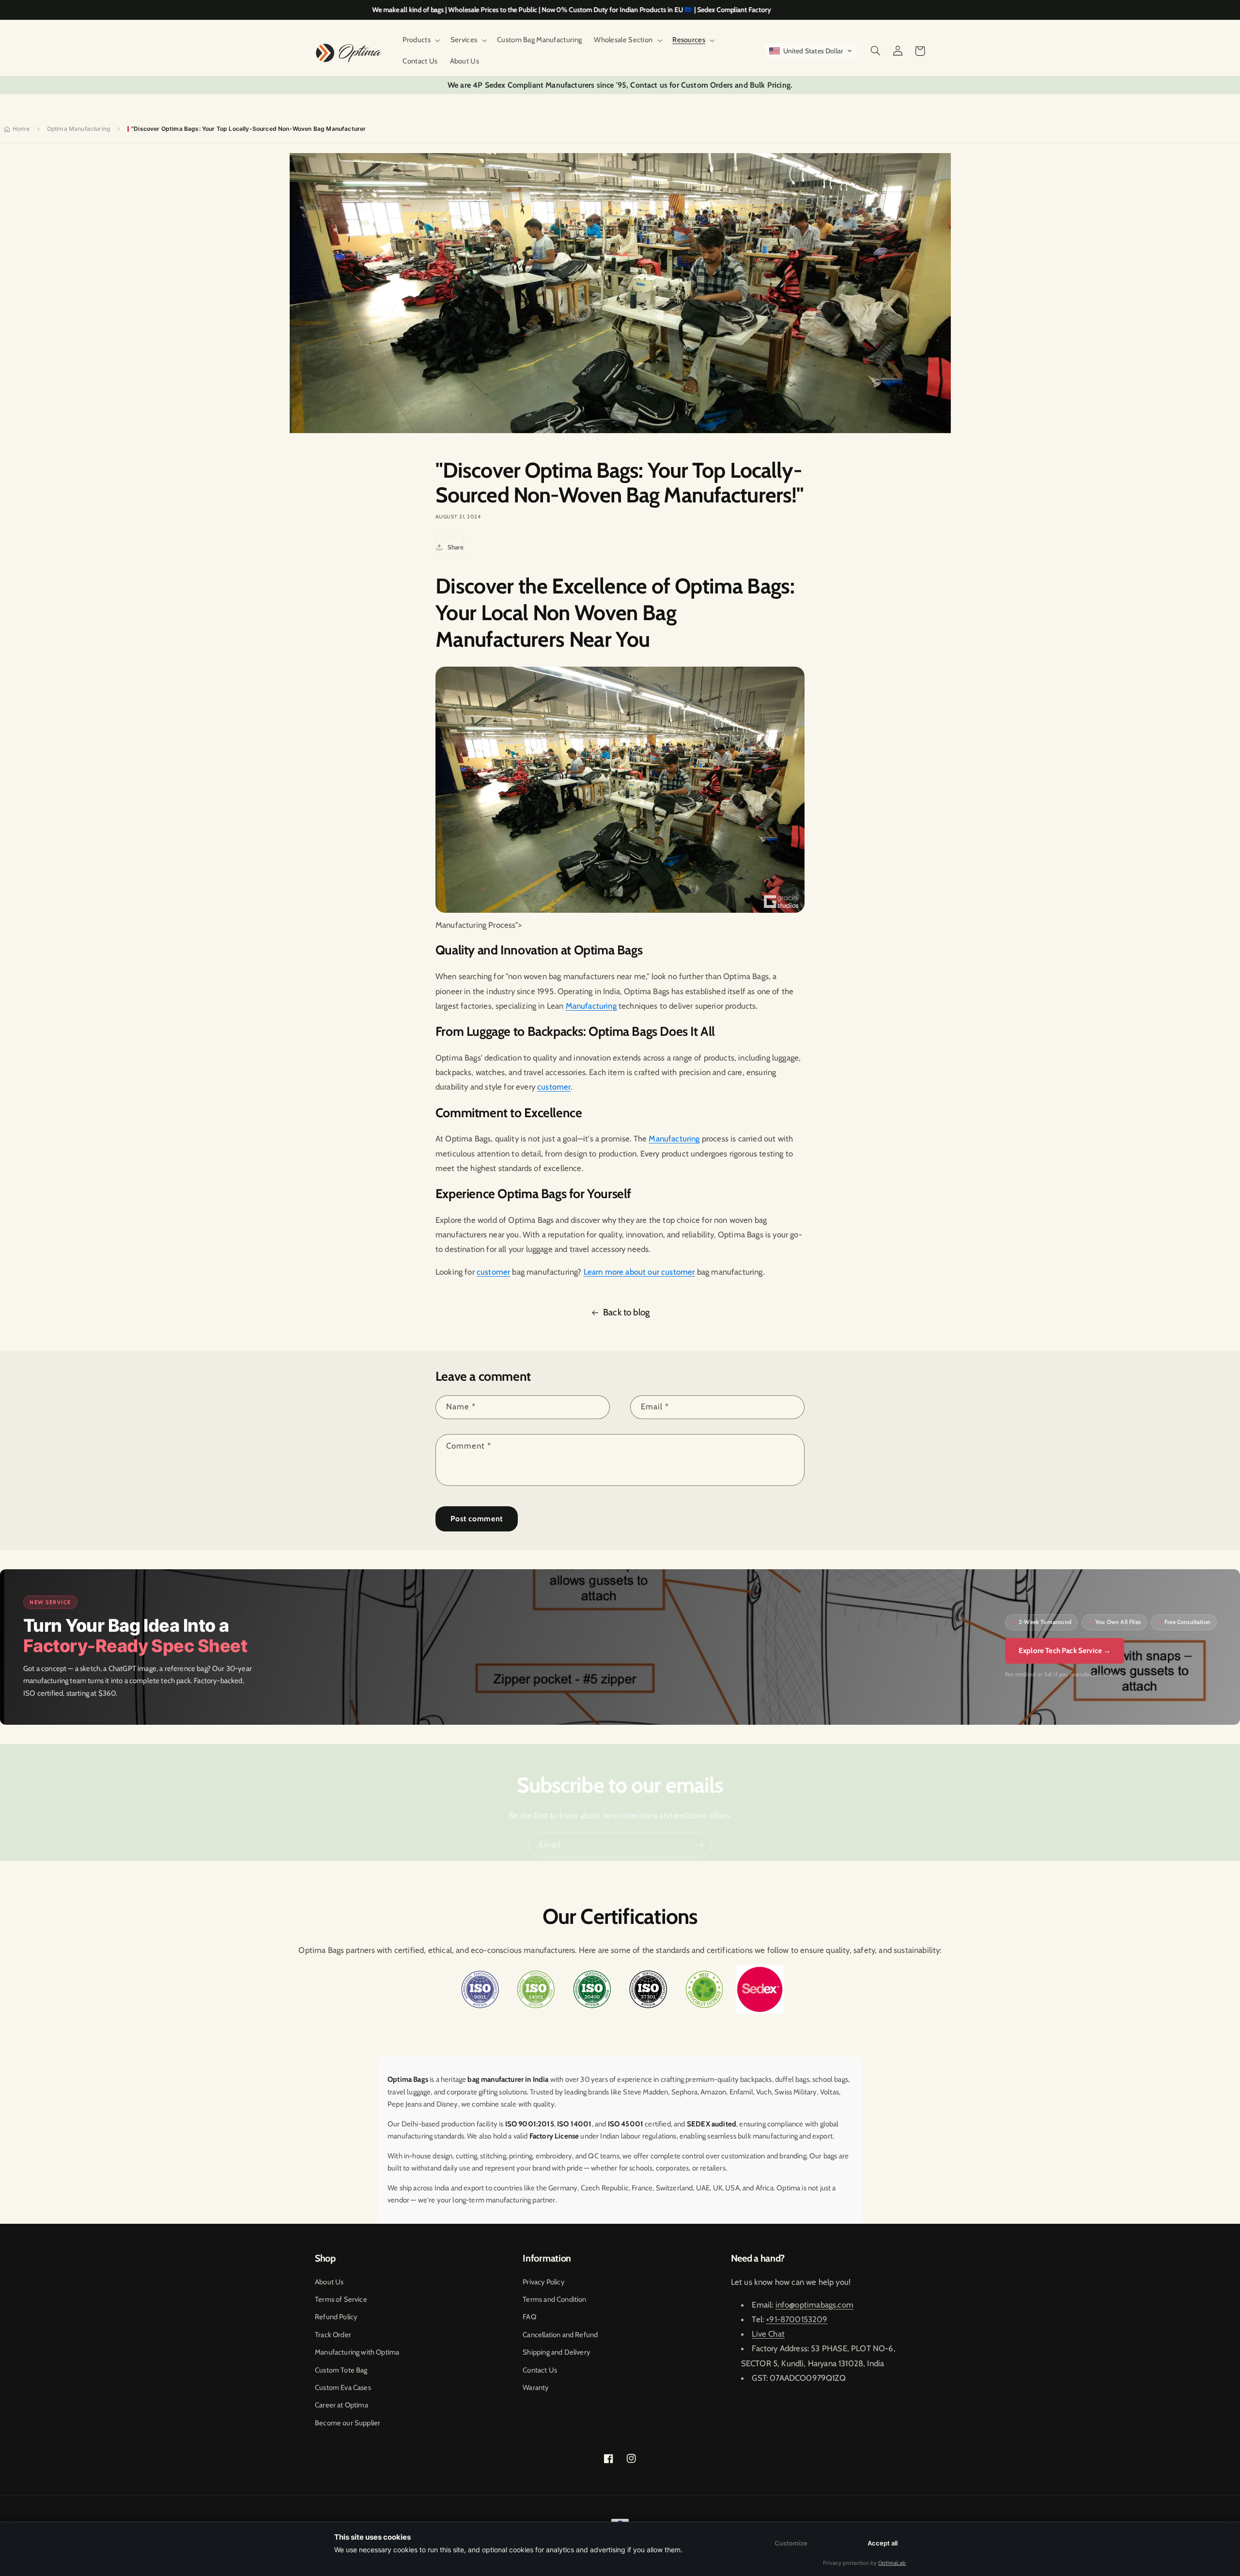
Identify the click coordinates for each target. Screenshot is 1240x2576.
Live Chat (768, 2334)
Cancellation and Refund (560, 2335)
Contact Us (540, 2370)
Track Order (333, 2335)
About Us (329, 2282)
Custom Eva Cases (343, 2388)
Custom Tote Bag (341, 2370)
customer (554, 1087)
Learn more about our (623, 1272)
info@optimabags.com (814, 2305)
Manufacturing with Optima (357, 2352)
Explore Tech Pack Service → (1065, 1651)
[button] (420, 40)
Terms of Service (341, 2299)
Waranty (535, 2388)
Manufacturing (591, 1006)
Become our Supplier (348, 2423)
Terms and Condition (554, 2299)
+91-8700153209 (797, 2319)
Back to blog (626, 1312)
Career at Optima (341, 2405)
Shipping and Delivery (556, 2352)
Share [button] (456, 547)
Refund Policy (336, 2317)
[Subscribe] (700, 1845)
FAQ (529, 2317)
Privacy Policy (543, 2282)
